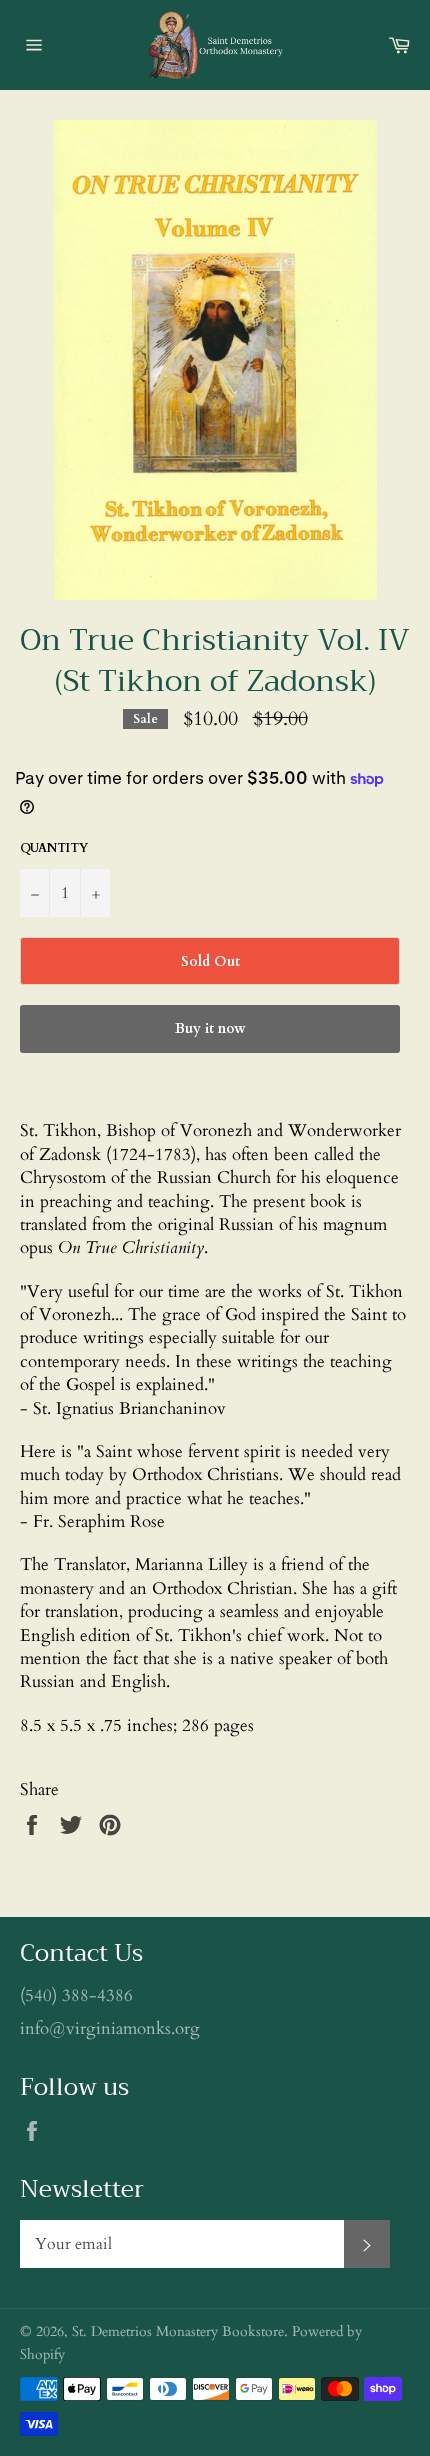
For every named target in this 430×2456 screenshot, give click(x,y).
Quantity (54, 848)
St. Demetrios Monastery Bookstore (178, 2332)
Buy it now (210, 1028)
